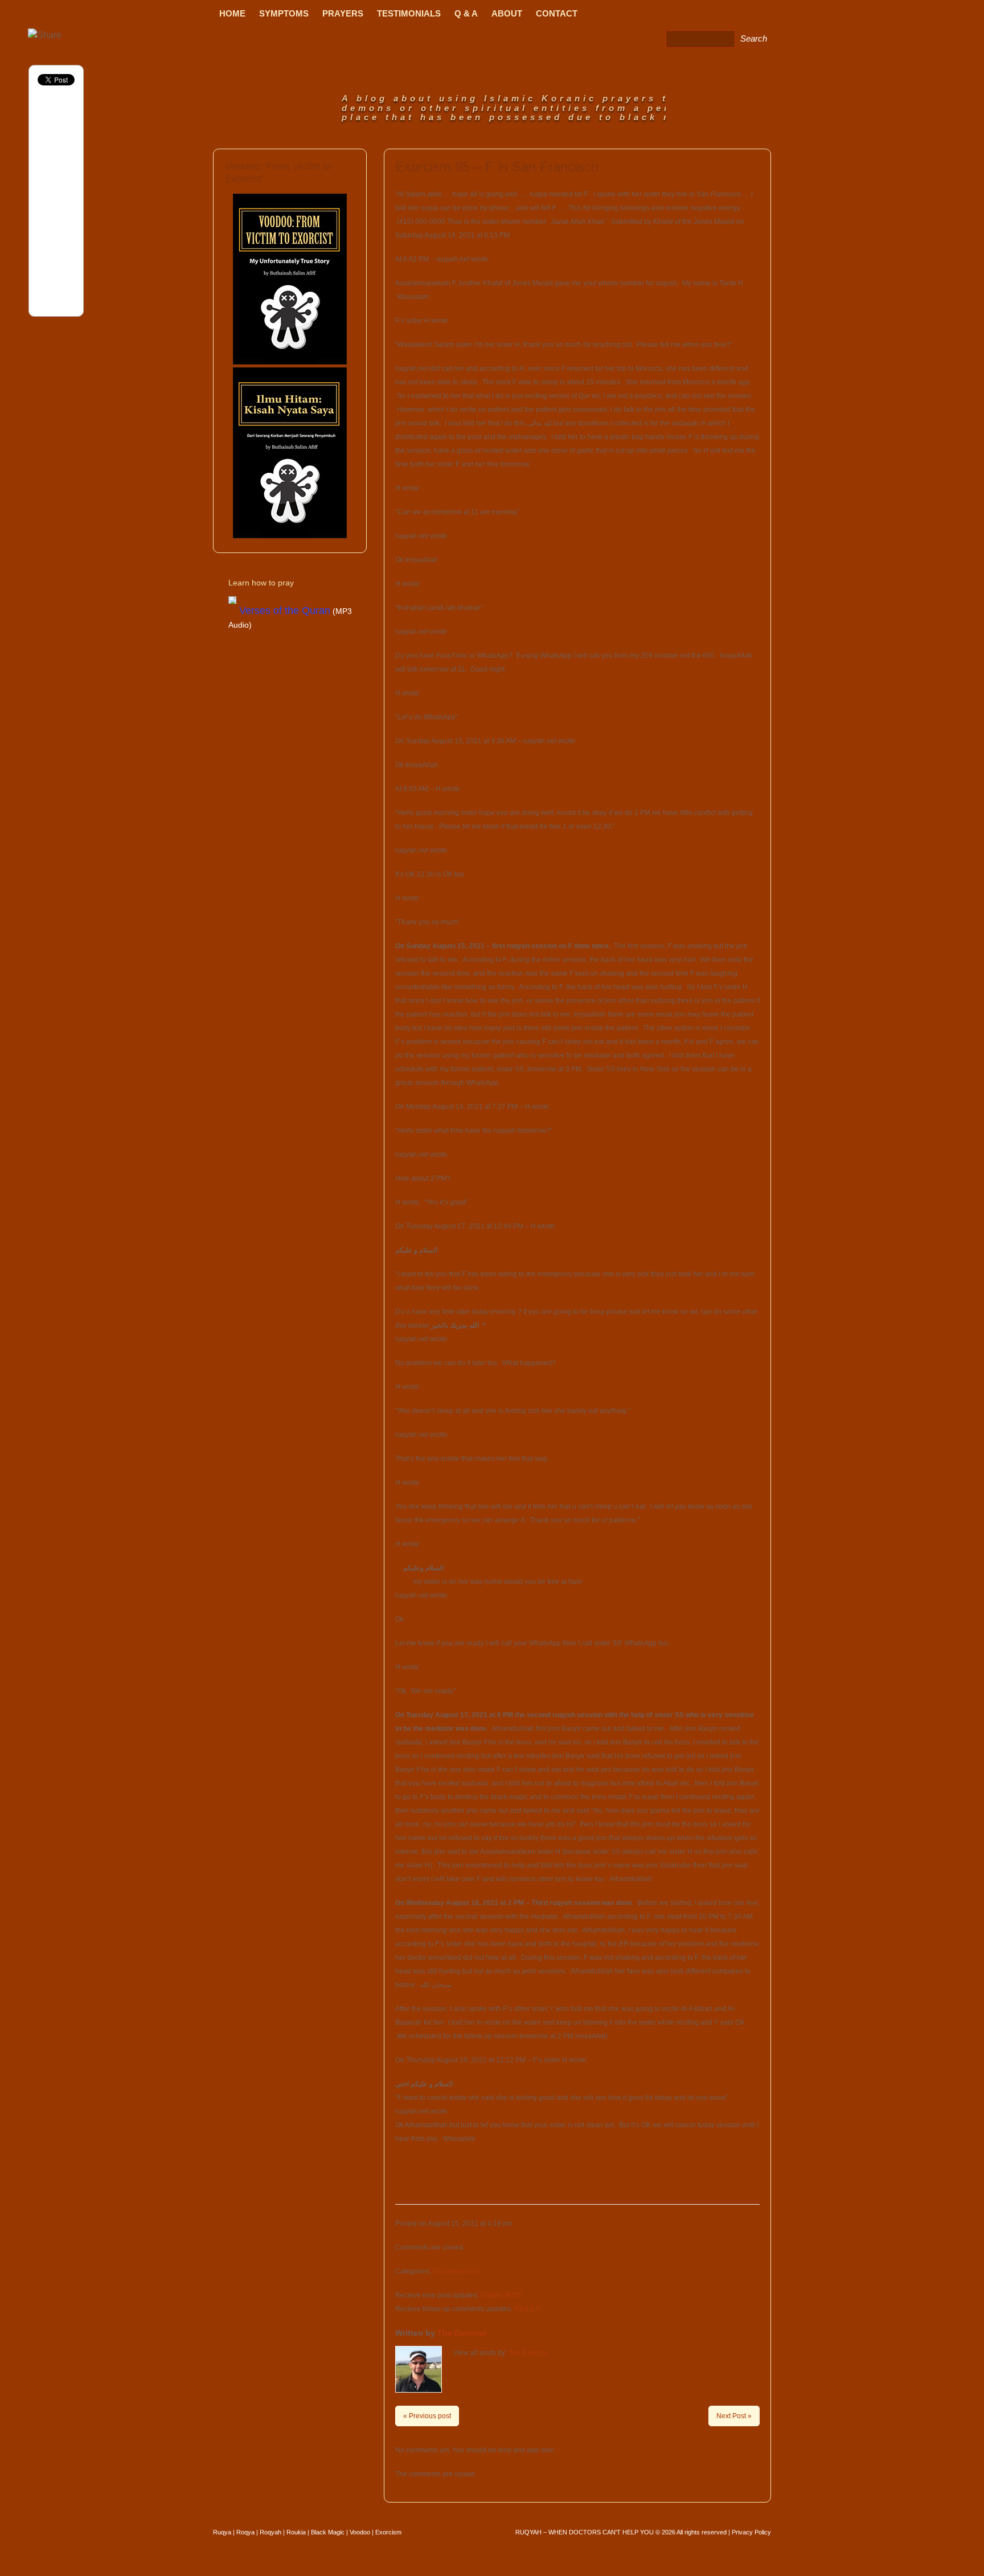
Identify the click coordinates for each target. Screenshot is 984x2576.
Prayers (343, 13)
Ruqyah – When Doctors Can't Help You (585, 2532)
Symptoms (284, 13)
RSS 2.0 (527, 2309)
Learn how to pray (261, 583)
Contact (557, 13)
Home (232, 13)
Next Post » (734, 2416)
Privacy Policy (751, 2532)
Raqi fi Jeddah (634, 15)
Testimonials (409, 13)
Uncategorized (456, 2271)
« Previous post (427, 2416)
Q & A (466, 13)
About (507, 13)
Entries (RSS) (502, 2295)
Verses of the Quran (285, 611)
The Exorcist (462, 2333)
